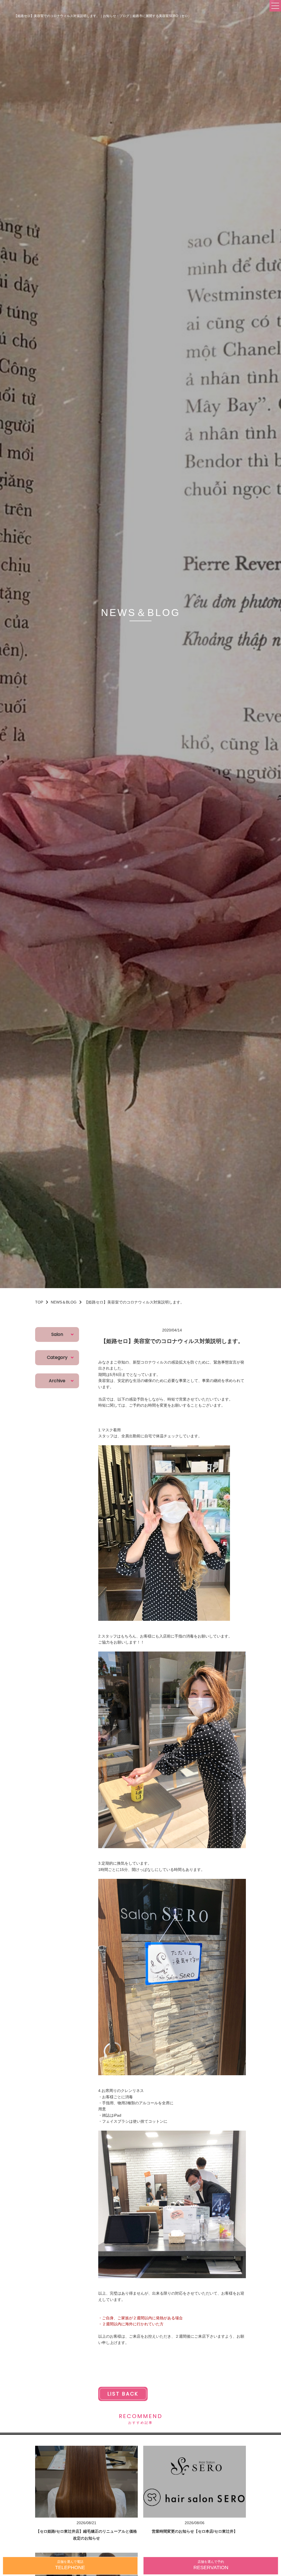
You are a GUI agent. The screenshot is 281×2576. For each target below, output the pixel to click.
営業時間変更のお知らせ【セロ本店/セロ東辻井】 (195, 2531)
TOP (39, 1302)
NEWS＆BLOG (64, 1302)
